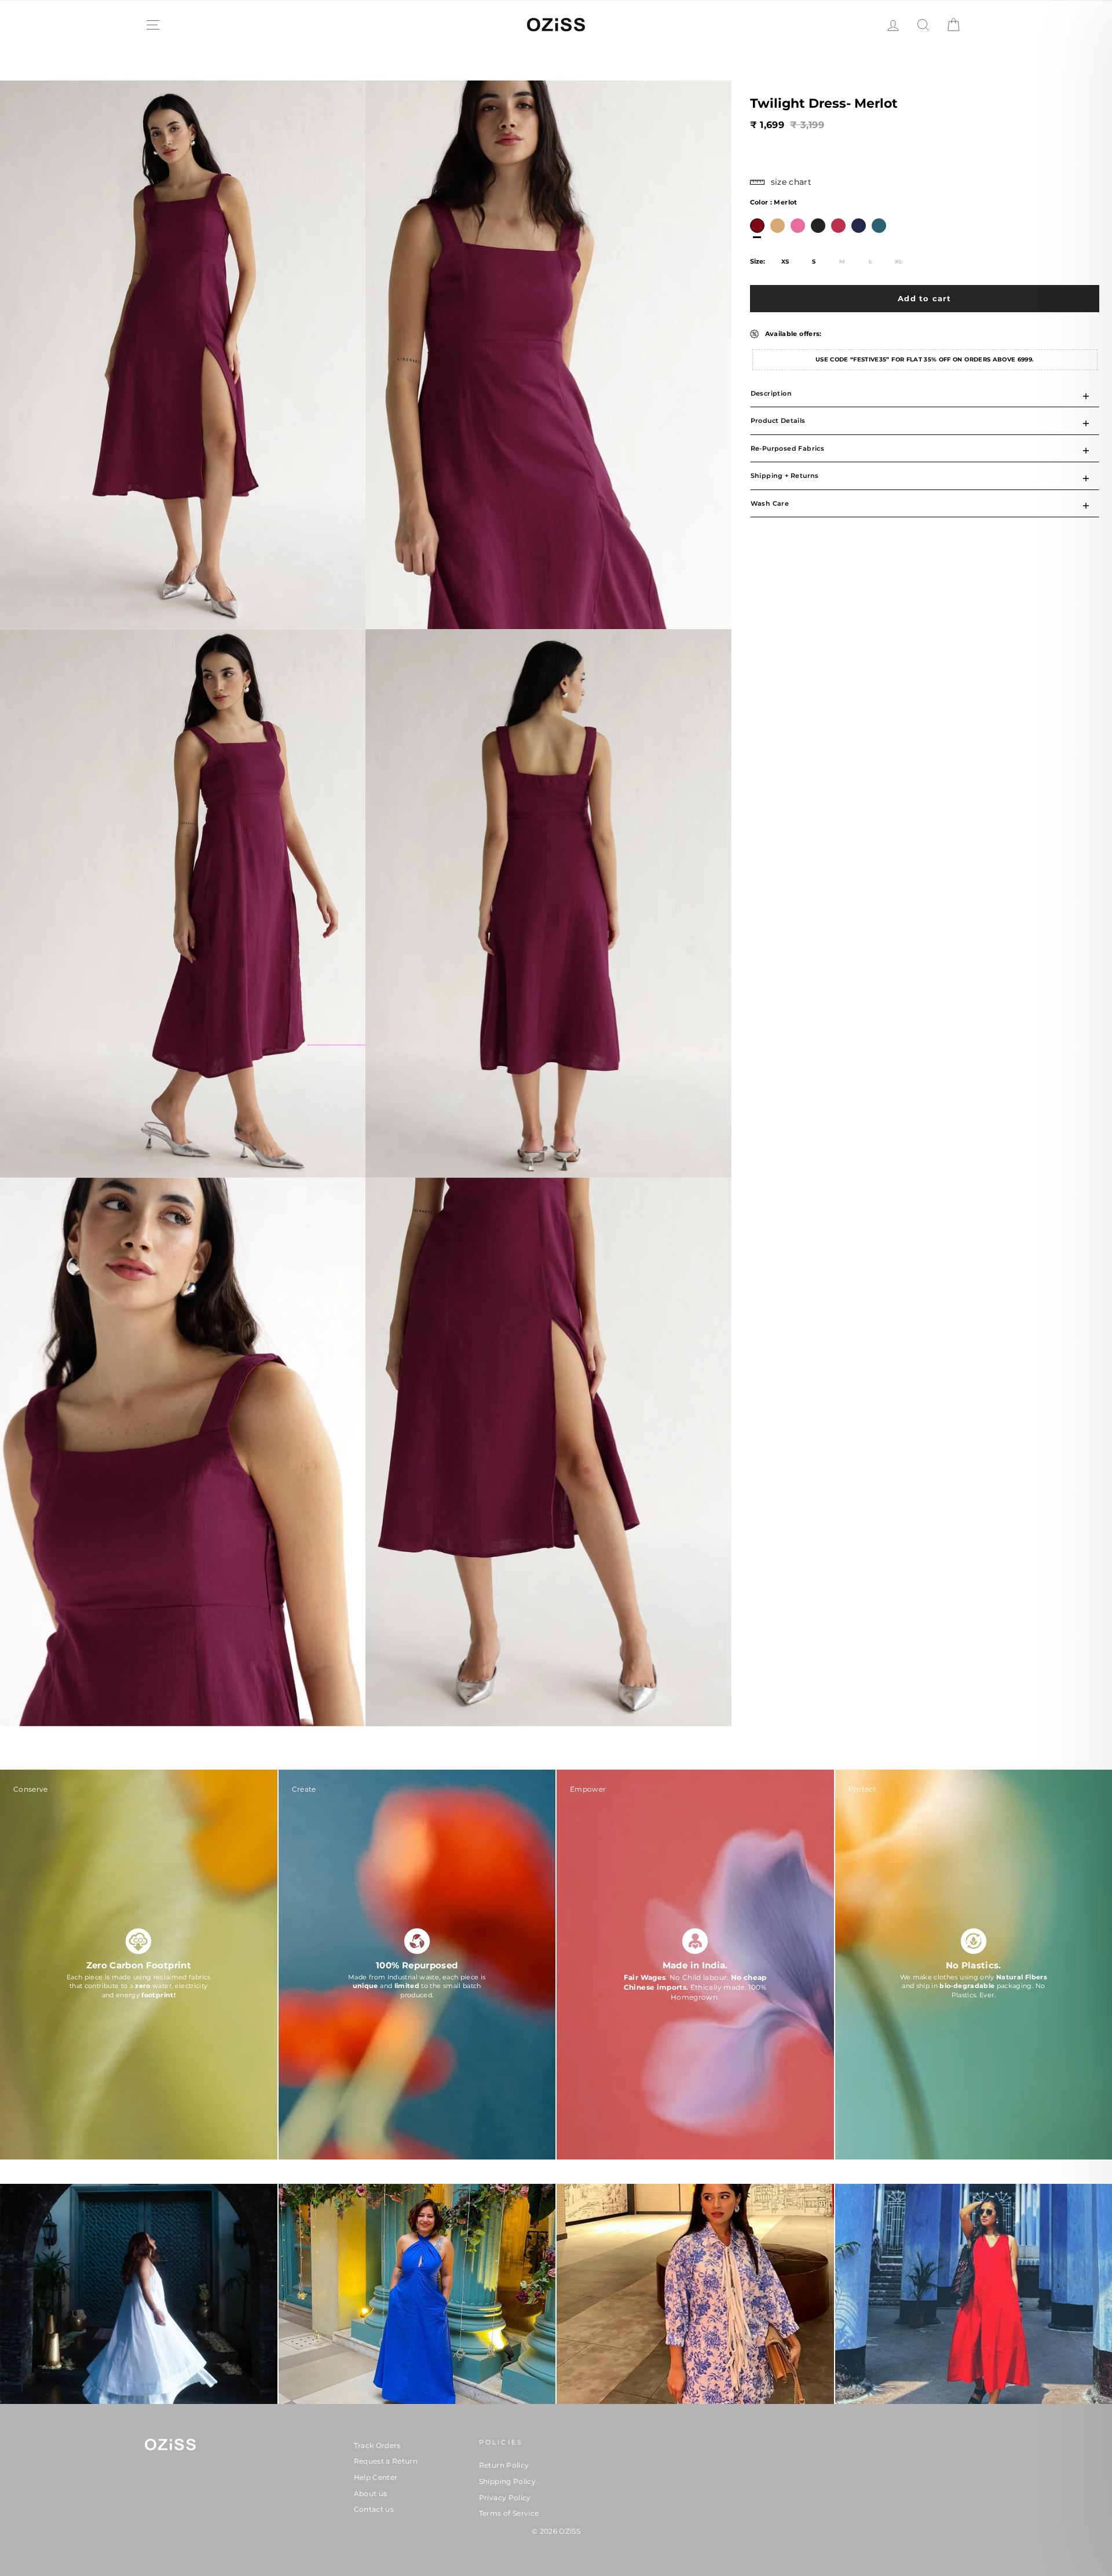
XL (899, 262)
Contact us (374, 2509)
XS (785, 262)
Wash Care (770, 503)
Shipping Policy (507, 2481)
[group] (139, 1966)
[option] (757, 226)
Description (771, 393)
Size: (758, 261)
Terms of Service (509, 2513)
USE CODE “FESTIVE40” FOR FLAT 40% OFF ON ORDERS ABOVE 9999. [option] (925, 359)
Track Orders (377, 2445)
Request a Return (386, 2461)
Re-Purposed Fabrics (788, 448)
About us (371, 2493)
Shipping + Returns (785, 476)
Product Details (778, 421)
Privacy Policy (505, 2498)
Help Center (376, 2477)
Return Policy (504, 2465)
